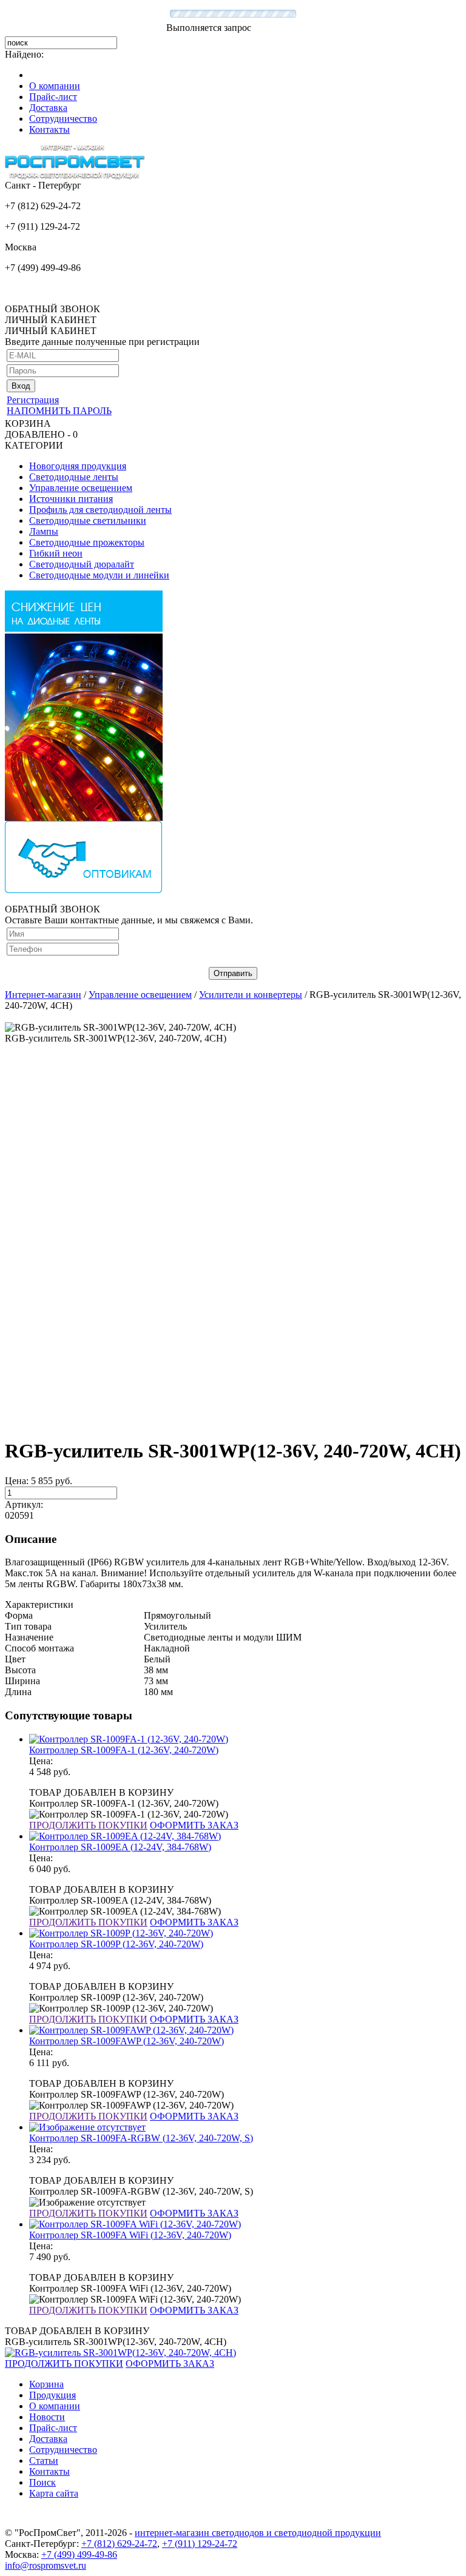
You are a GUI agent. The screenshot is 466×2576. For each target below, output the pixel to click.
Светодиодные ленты (74, 477)
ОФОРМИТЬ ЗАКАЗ (194, 1825)
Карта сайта (54, 2493)
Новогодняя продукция (78, 466)
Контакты (49, 129)
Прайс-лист (53, 97)
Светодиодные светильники (88, 520)
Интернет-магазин (43, 995)
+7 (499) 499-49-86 (79, 2554)
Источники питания (71, 499)
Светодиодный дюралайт (82, 564)
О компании (55, 86)
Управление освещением (81, 488)
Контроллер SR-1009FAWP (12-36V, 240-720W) (127, 2041)
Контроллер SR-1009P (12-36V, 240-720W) (116, 1944)
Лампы (44, 531)
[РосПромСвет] (75, 177)
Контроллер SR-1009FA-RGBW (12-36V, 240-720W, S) (141, 2138)
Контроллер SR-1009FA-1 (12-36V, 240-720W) (124, 1750)
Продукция (52, 2395)
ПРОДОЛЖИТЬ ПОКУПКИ (88, 1825)
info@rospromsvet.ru (46, 2565)
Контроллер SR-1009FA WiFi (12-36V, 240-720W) (130, 2235)
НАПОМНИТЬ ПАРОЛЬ (59, 411)
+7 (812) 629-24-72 (119, 2544)
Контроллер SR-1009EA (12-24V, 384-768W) (120, 1847)
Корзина (46, 2384)
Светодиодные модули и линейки (99, 575)
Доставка (48, 108)
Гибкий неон (56, 553)
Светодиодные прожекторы (87, 542)
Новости (47, 2417)
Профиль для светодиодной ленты (100, 510)
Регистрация (33, 400)
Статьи (44, 2461)
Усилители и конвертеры (251, 995)
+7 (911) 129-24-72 (200, 2544)
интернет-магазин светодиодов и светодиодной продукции (258, 2533)
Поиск (42, 2482)
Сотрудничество (63, 119)
